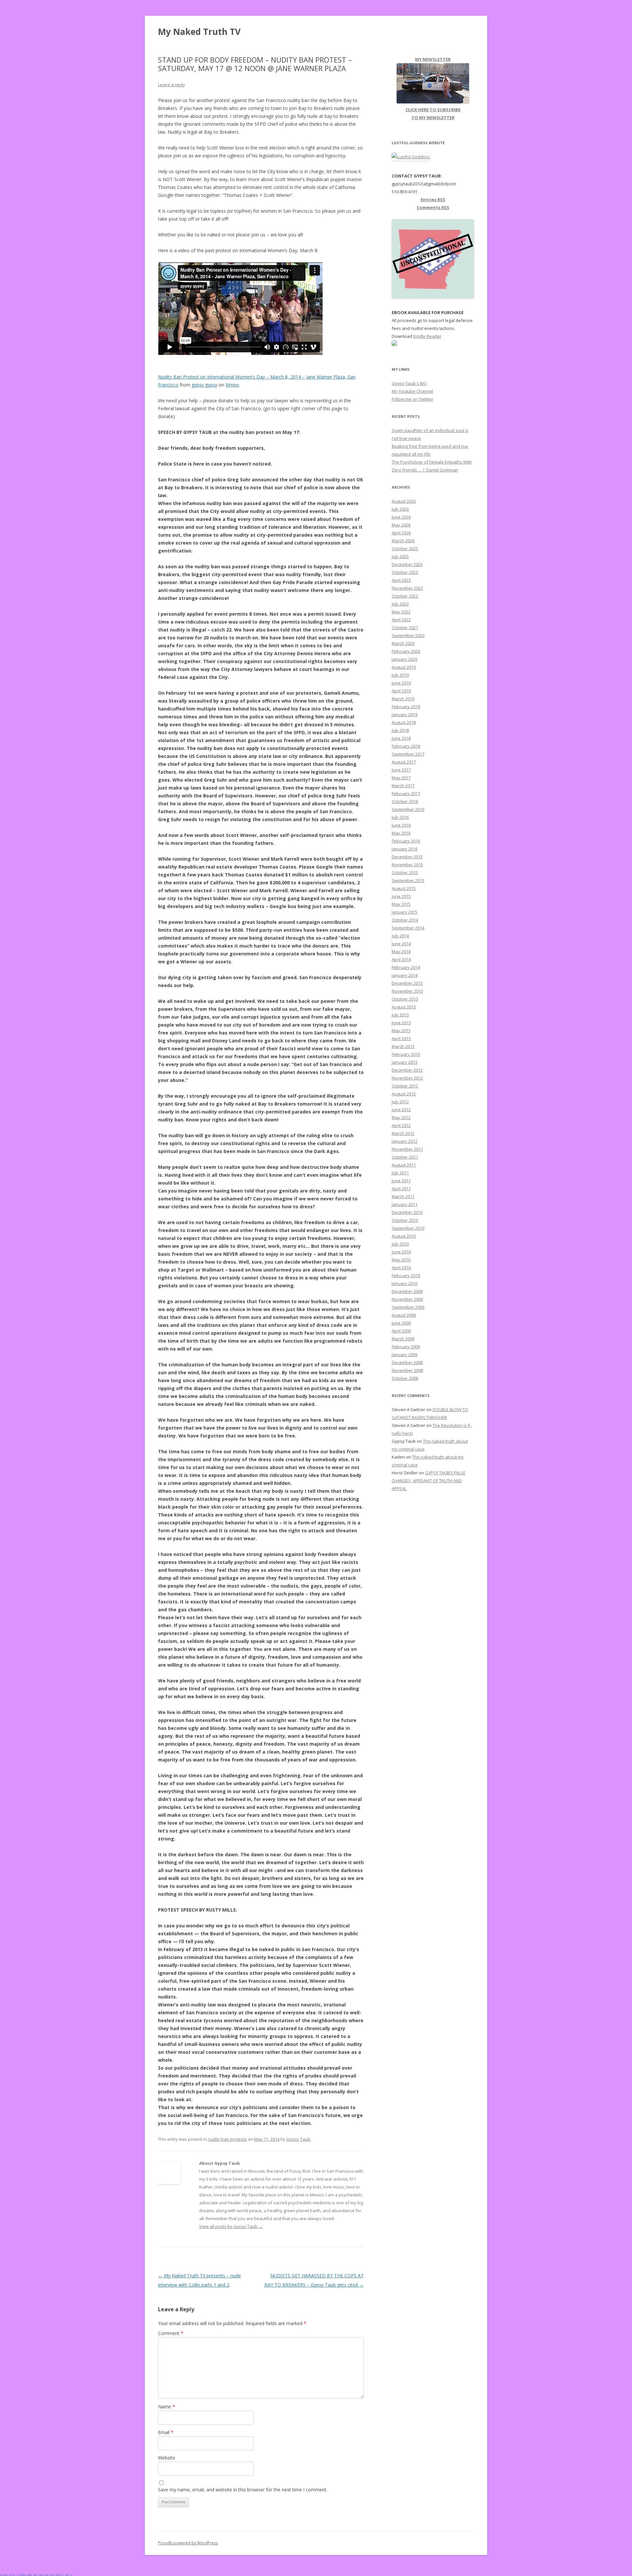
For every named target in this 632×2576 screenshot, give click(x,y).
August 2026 (404, 501)
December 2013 (407, 983)
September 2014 (408, 928)
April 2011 (401, 1189)
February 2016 (406, 841)
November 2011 (407, 1149)
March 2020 (403, 643)
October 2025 (405, 549)
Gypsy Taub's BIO (409, 383)
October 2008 (405, 1378)
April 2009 (401, 1331)
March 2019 (403, 699)
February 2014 (406, 967)
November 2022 (407, 588)
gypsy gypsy (204, 385)
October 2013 (405, 999)
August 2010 (404, 1236)
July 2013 (400, 1015)
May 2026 (401, 525)
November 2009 (407, 1299)
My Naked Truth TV (199, 32)
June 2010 (401, 1252)
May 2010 (401, 1260)
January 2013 (405, 1062)
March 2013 (403, 1046)
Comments (433, 207)
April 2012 (401, 1125)
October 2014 (405, 920)
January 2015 (405, 912)
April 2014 (401, 959)
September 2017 (408, 754)
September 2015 (408, 880)
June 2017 (401, 770)
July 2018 (400, 730)
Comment (171, 2333)
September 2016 (408, 809)
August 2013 (404, 1007)
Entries (433, 200)
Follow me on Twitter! (412, 399)
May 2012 (401, 1117)
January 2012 (405, 1141)
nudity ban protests (227, 2139)
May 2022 (401, 612)
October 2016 (405, 801)
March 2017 (403, 786)
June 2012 (401, 1110)
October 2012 (405, 1086)
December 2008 (407, 1362)
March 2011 (403, 1196)
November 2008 (407, 1370)
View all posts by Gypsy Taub (231, 2226)
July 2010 (400, 1244)
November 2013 (407, 991)
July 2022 (400, 604)
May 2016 (401, 833)
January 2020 (405, 659)
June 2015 (401, 896)
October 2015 (405, 872)
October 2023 (405, 572)
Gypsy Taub (298, 2139)
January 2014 (405, 975)
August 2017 (404, 762)
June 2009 (401, 1323)
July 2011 (400, 1173)
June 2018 (401, 738)
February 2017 (406, 793)
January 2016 (405, 849)
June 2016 (401, 825)
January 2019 (405, 714)
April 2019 (401, 691)
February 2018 (406, 746)
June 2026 (401, 517)
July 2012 (400, 1102)
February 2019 (406, 707)
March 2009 (403, 1339)
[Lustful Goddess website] (411, 157)
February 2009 (406, 1347)
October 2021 (405, 628)
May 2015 (401, 904)
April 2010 (401, 1268)
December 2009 (407, 1291)
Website (167, 2458)
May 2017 (401, 778)
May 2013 (401, 1031)
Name (167, 2407)
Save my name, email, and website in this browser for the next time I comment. (243, 2490)
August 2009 (404, 1315)
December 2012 (407, 1070)
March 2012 (403, 1133)
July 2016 (400, 817)
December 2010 (407, 1212)
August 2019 (404, 667)
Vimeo (232, 385)
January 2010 (405, 1283)
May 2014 (401, 952)
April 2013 (401, 1038)
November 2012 (407, 1078)
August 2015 (404, 888)
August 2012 (404, 1094)
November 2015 (407, 865)
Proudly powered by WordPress (188, 2543)
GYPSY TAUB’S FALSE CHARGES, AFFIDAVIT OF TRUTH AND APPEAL (429, 1481)
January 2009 (405, 1355)
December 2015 (407, 857)
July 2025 (400, 556)
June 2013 (401, 1023)
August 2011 (404, 1165)
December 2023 (407, 564)
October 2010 (405, 1220)
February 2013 (406, 1054)
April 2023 (401, 580)
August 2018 (404, 722)
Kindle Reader (427, 336)
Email (166, 2432)
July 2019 (400, 675)
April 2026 (401, 533)
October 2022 (405, 596)
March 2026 (403, 541)
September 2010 (408, 1228)
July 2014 (400, 936)
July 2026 (400, 509)
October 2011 (405, 1157)
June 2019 (401, 683)
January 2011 (405, 1204)
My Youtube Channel (412, 391)
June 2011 (401, 1181)
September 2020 (408, 635)
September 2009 (408, 1307)
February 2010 (406, 1275)
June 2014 (401, 944)
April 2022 (401, 620)
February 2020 (406, 651)
